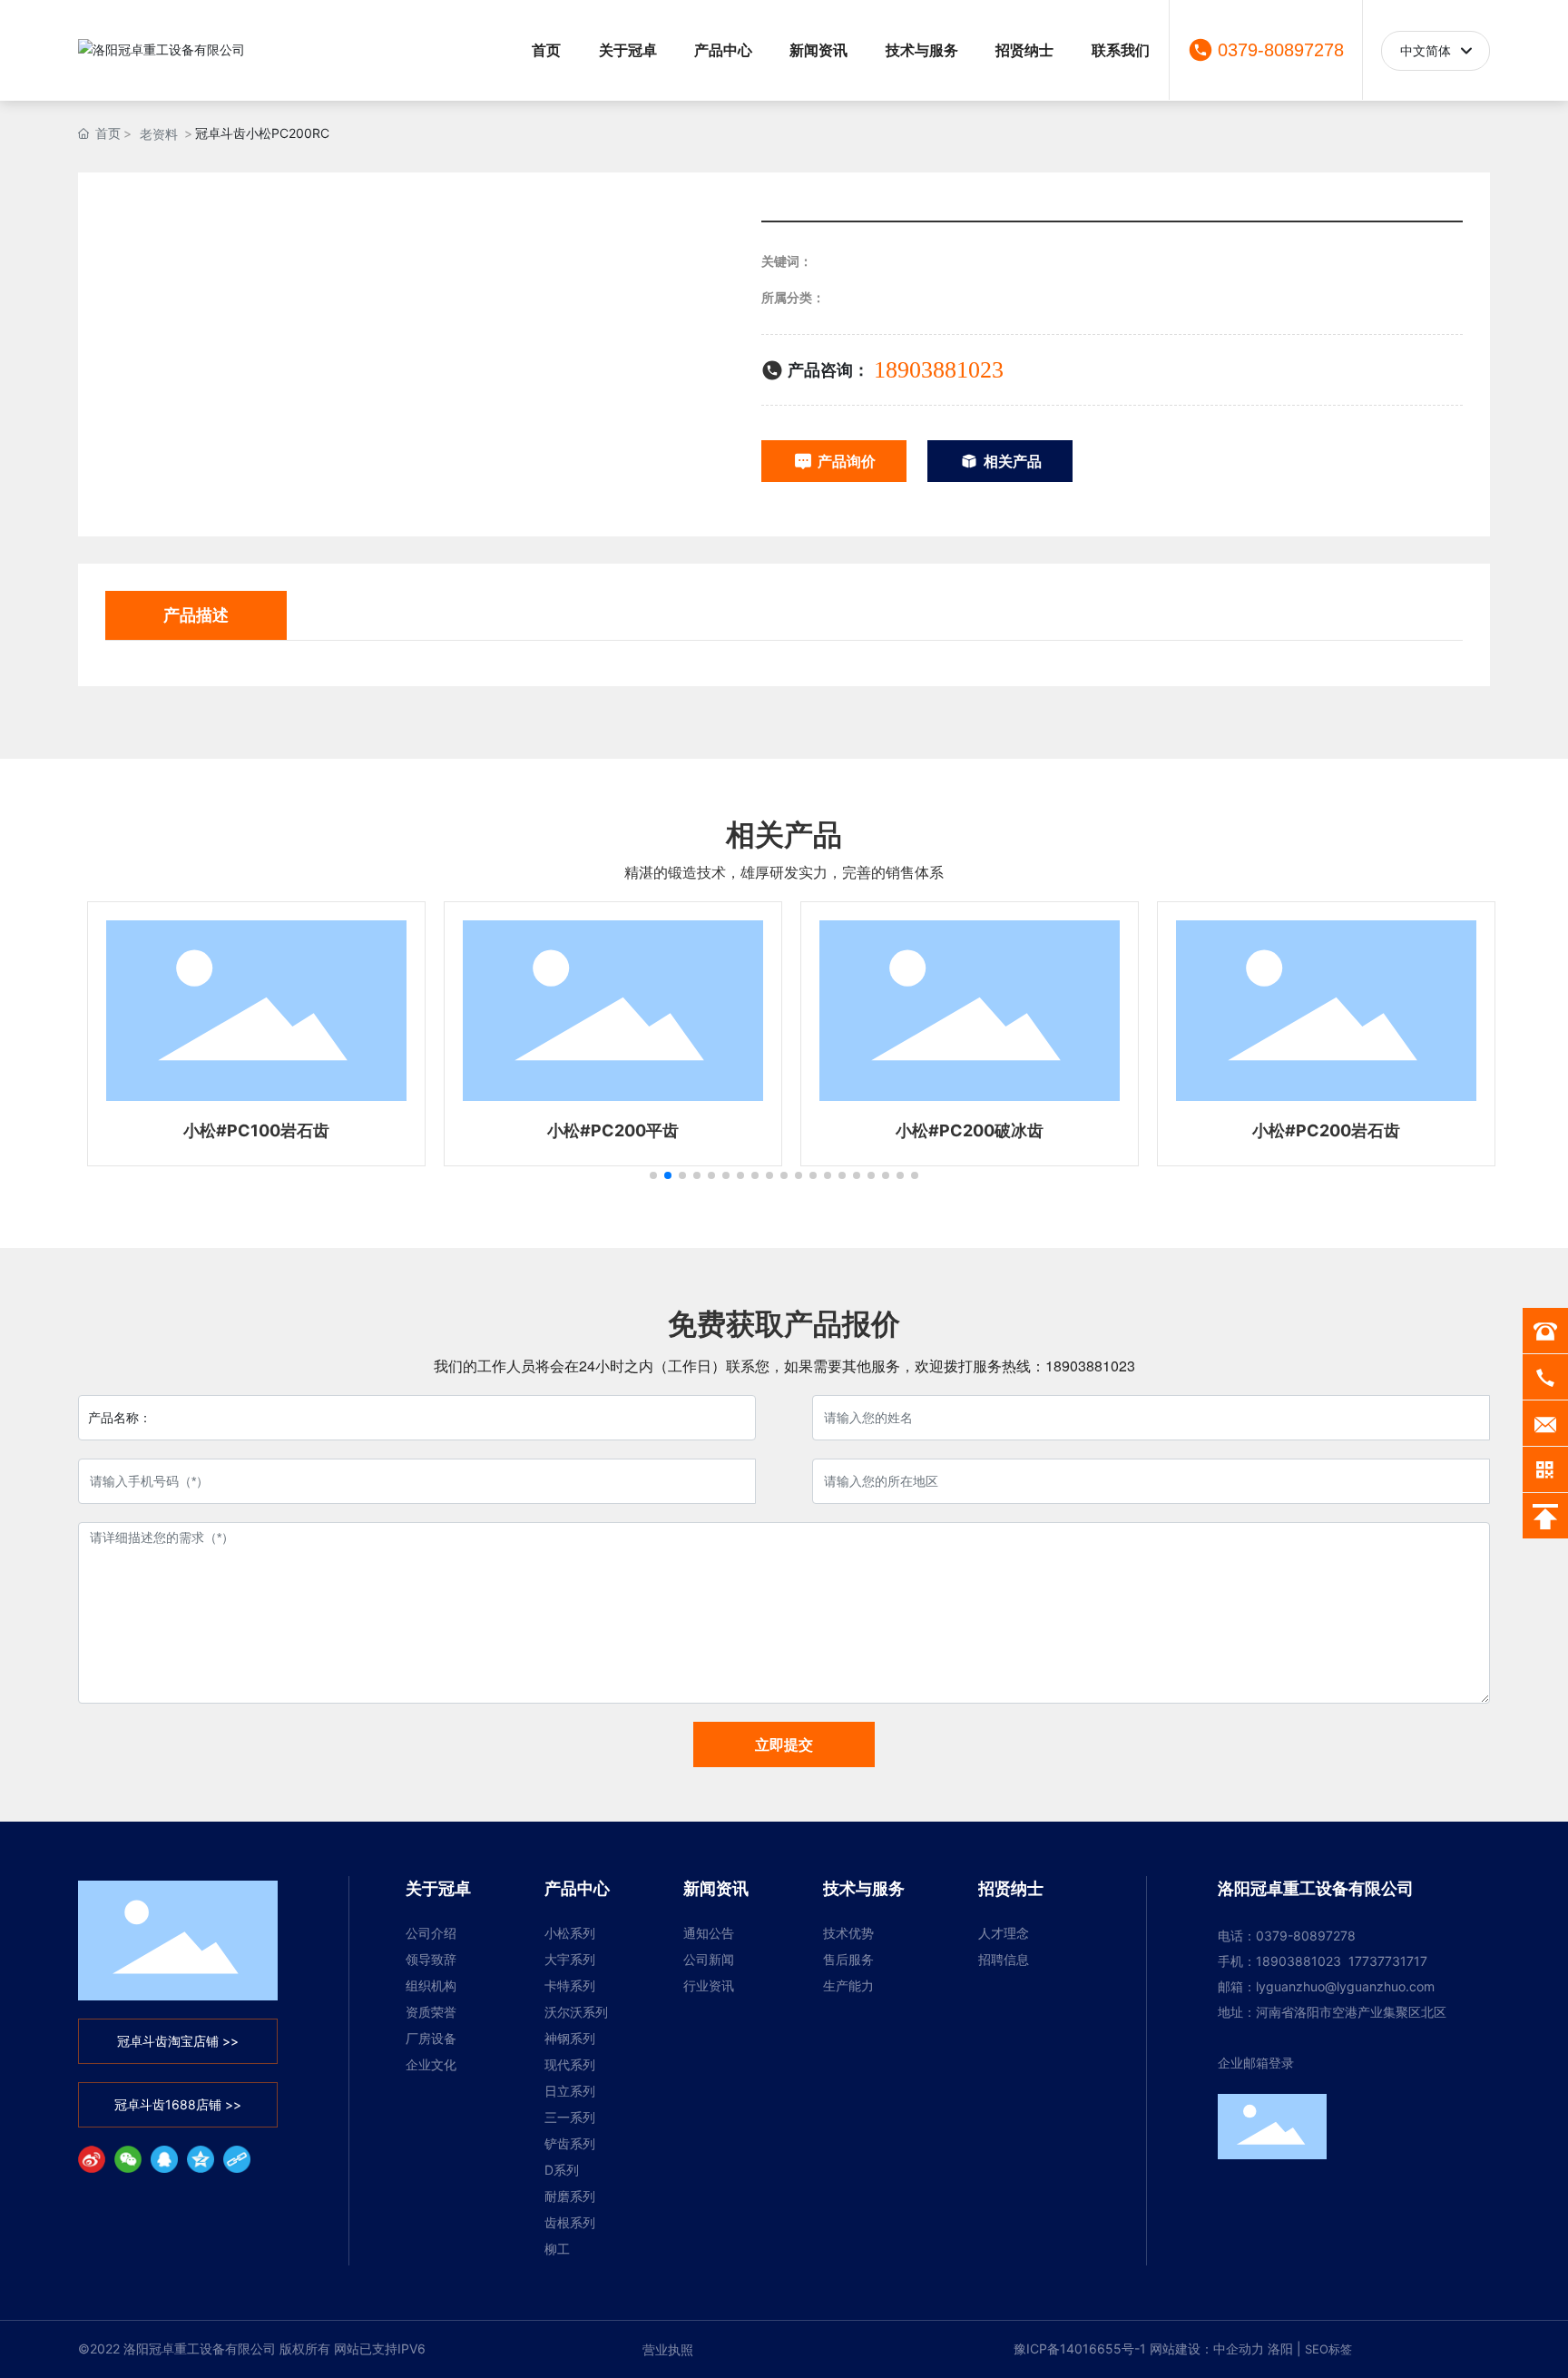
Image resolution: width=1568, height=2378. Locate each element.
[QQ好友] (164, 2159)
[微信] (128, 2159)
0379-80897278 (1281, 50)
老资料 (159, 134)
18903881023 (939, 370)
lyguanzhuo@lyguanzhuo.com (1345, 1986)
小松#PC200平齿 (606, 1130)
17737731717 (1388, 1961)
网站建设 (1175, 2349)
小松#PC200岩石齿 (1319, 1130)
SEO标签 (1328, 2349)
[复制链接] (237, 2159)
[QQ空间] (201, 2159)
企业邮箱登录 (1256, 2063)
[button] (653, 1175)
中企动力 (1239, 2349)
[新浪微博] (92, 2159)
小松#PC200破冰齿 (962, 1130)
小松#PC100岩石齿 (249, 1130)
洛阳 (1280, 2349)
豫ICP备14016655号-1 (1080, 2349)
